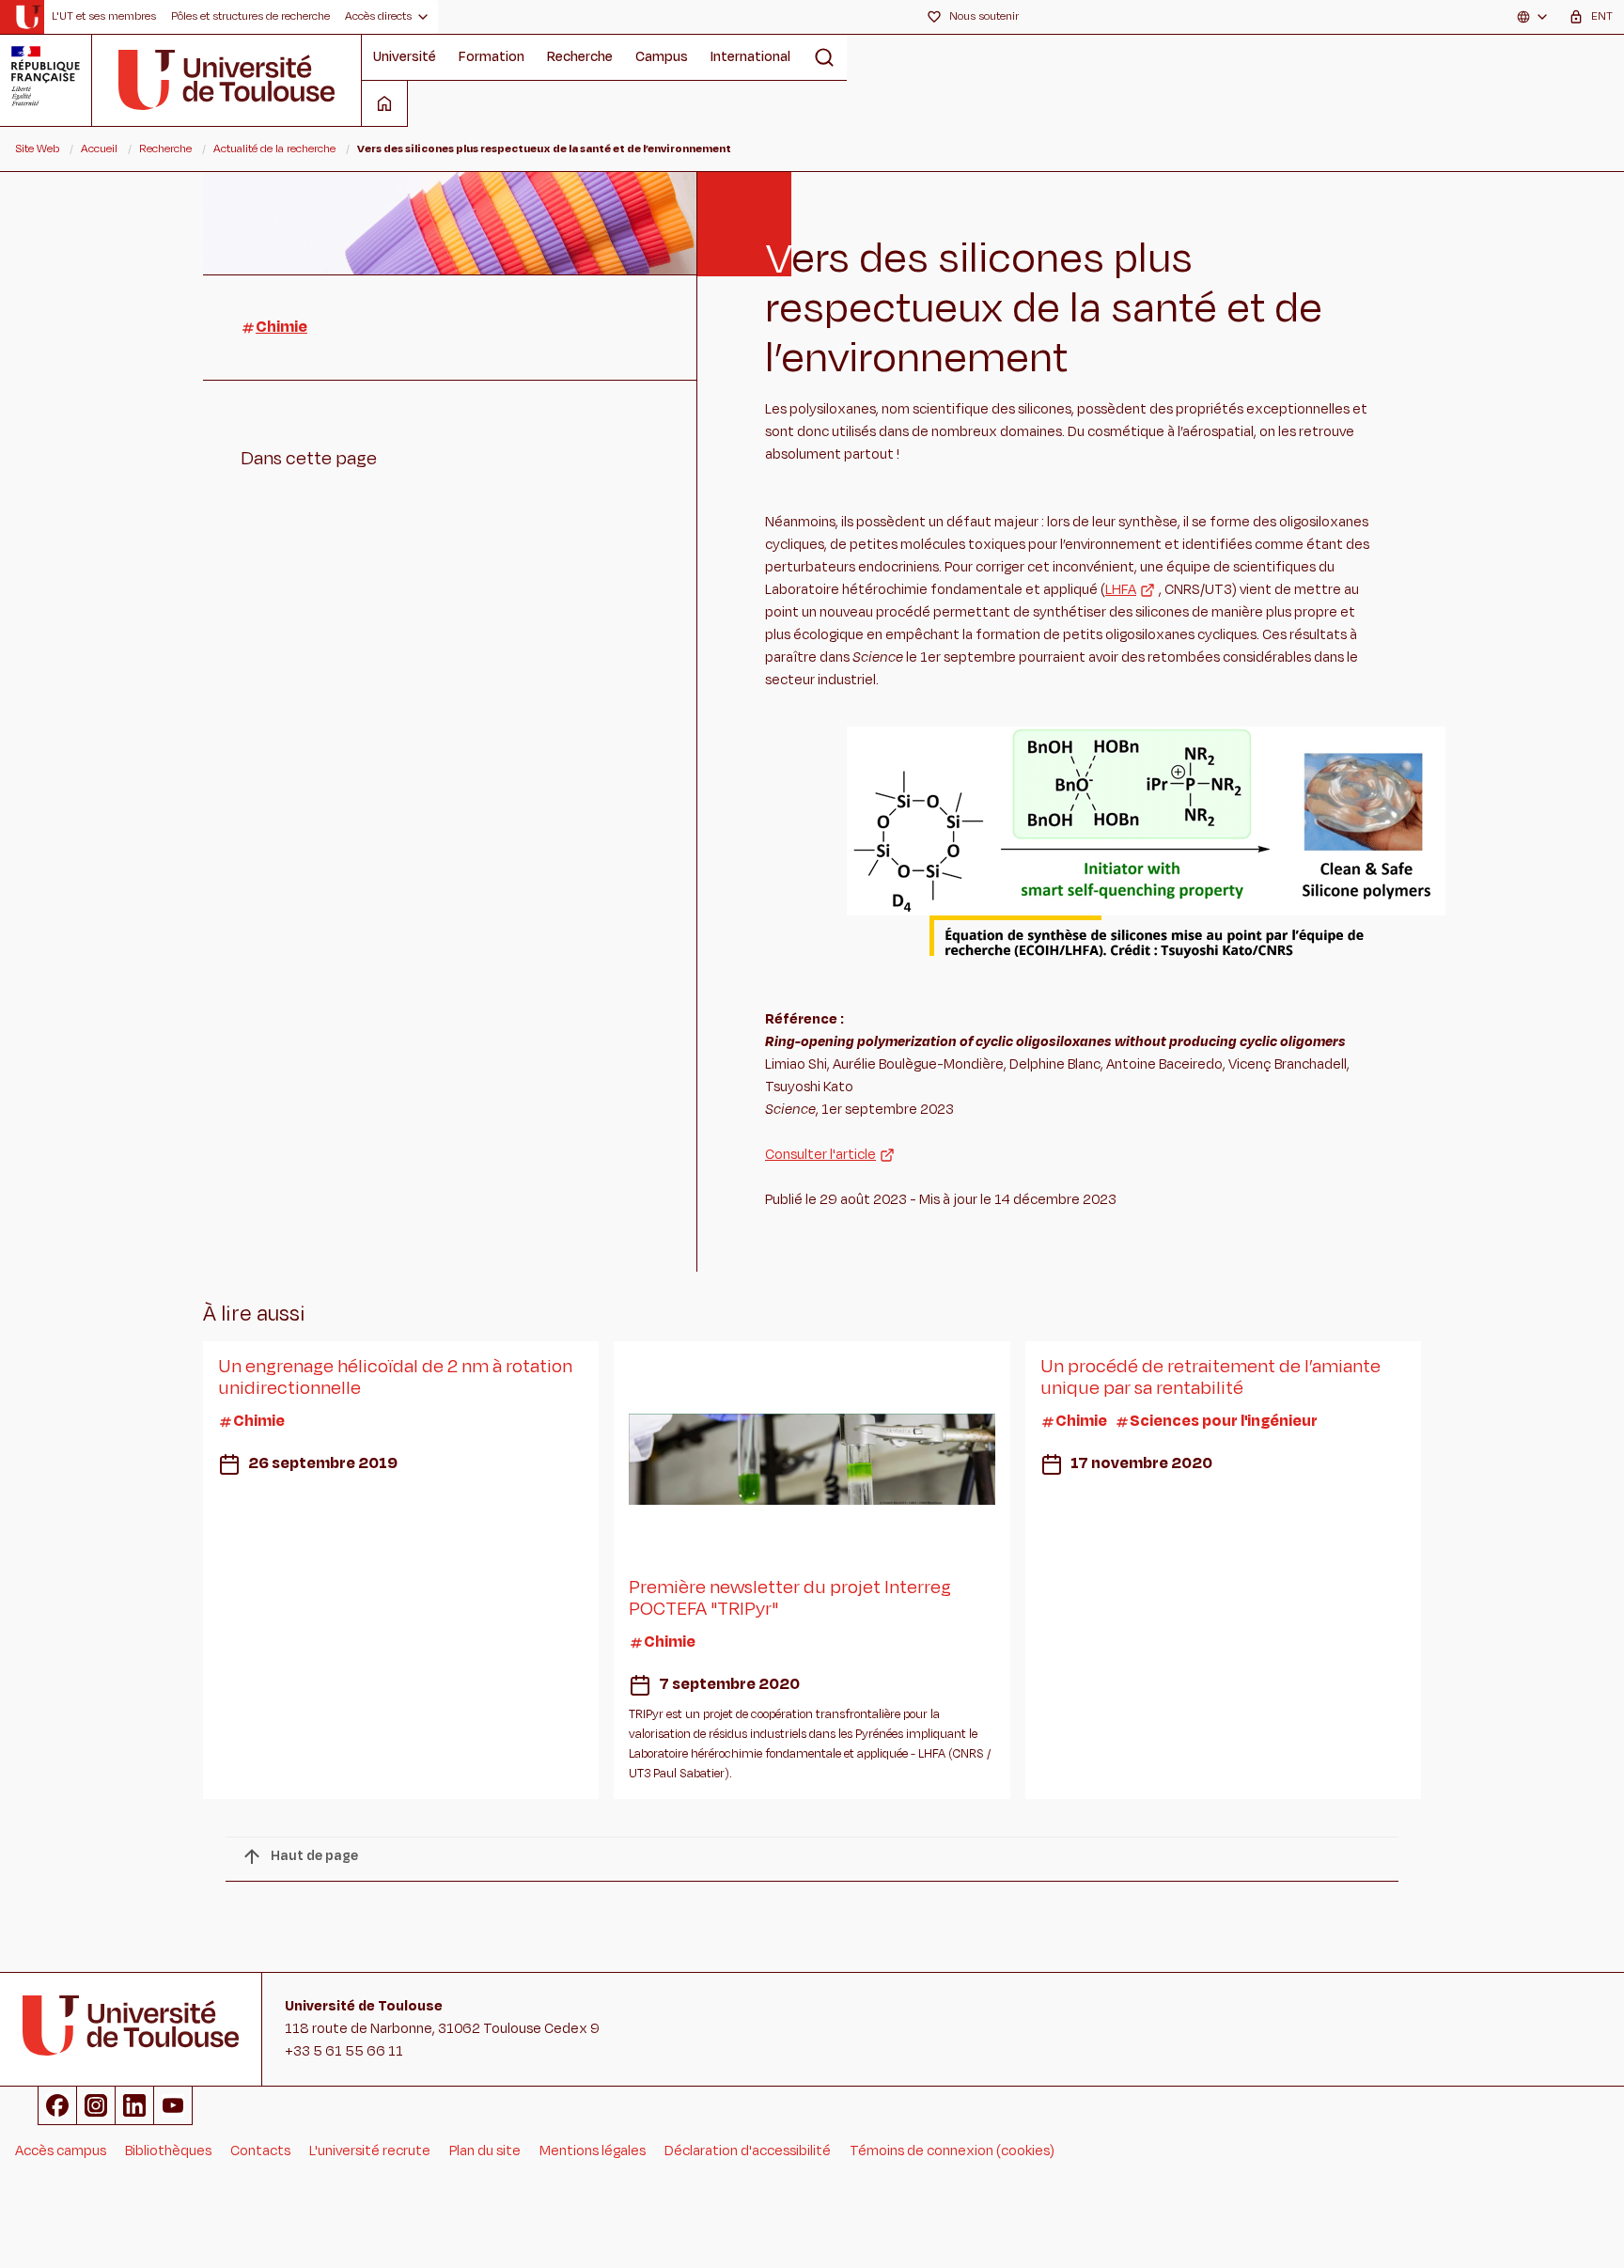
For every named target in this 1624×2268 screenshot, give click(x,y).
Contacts (260, 2151)
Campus (662, 57)
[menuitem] (104, 17)
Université (405, 57)
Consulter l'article (820, 1155)
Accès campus (61, 2151)
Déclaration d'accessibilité (748, 2151)
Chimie (281, 327)
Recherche (580, 57)
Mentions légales (593, 2151)
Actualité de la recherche (274, 149)
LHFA (1121, 590)
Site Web (37, 149)
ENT (1602, 16)
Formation (492, 57)
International (750, 57)
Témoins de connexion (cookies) (952, 2151)
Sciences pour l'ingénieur (1224, 1421)
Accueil (99, 149)
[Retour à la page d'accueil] (28, 17)
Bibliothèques (168, 2151)
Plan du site (485, 2151)
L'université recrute (370, 2151)
